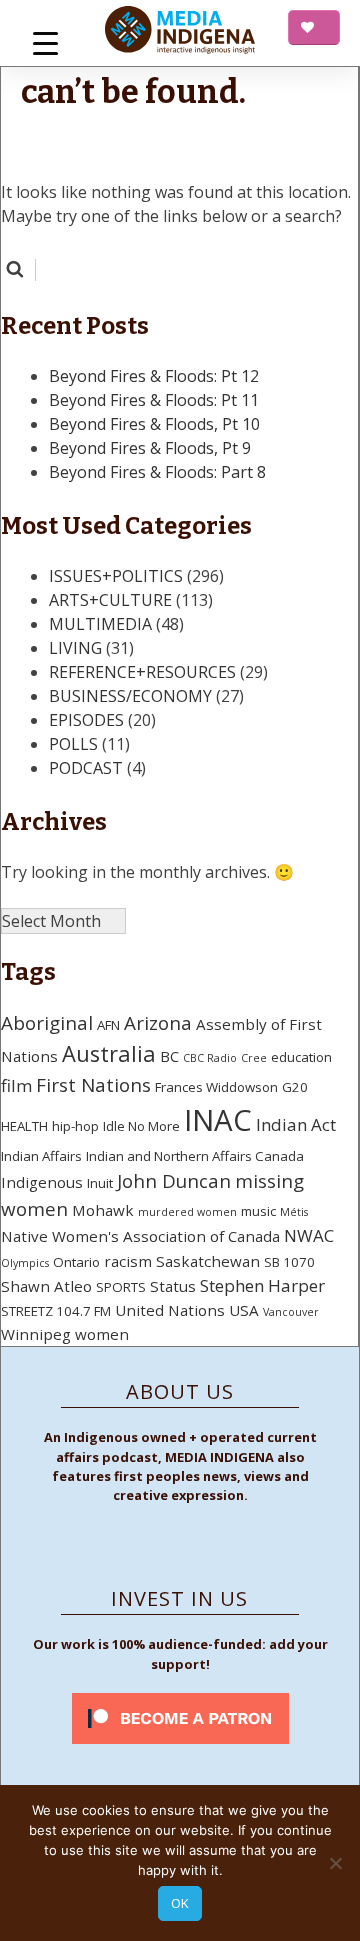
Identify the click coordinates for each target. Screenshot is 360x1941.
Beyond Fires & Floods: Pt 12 (154, 376)
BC (169, 1056)
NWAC (309, 1235)
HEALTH (24, 1126)
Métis (294, 1212)
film (16, 1085)
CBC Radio (210, 1058)
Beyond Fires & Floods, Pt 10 (154, 424)
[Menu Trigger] (45, 42)
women (102, 1334)
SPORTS (121, 1287)
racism (128, 1261)
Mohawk (103, 1210)
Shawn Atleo (46, 1286)
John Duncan (174, 1181)
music (258, 1211)
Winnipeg (36, 1334)
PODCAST (86, 768)
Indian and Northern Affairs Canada (195, 1156)
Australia (109, 1053)
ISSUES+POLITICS (116, 576)
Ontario (76, 1262)
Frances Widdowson (216, 1087)
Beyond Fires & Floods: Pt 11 (154, 400)
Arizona (158, 1023)
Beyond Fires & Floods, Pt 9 (150, 448)
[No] (335, 1863)
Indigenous (42, 1182)
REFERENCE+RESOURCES (142, 672)
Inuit (100, 1183)
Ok (180, 1903)
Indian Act (296, 1124)
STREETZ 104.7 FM (56, 1311)
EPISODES (86, 720)
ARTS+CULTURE (110, 600)
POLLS (73, 744)
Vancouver (291, 1312)
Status (173, 1286)
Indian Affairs (41, 1156)
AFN (108, 1025)
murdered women (187, 1212)
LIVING (75, 648)
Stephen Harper (262, 1285)
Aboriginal (47, 1023)
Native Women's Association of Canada (140, 1236)
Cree (254, 1058)
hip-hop (75, 1126)
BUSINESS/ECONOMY (130, 696)
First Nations (93, 1085)
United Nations (170, 1310)
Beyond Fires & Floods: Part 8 (157, 472)
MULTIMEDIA (100, 624)
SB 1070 (289, 1262)
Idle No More (141, 1126)
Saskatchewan (208, 1261)
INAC (218, 1120)
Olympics (25, 1263)
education (301, 1057)
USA (244, 1310)
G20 (295, 1087)
